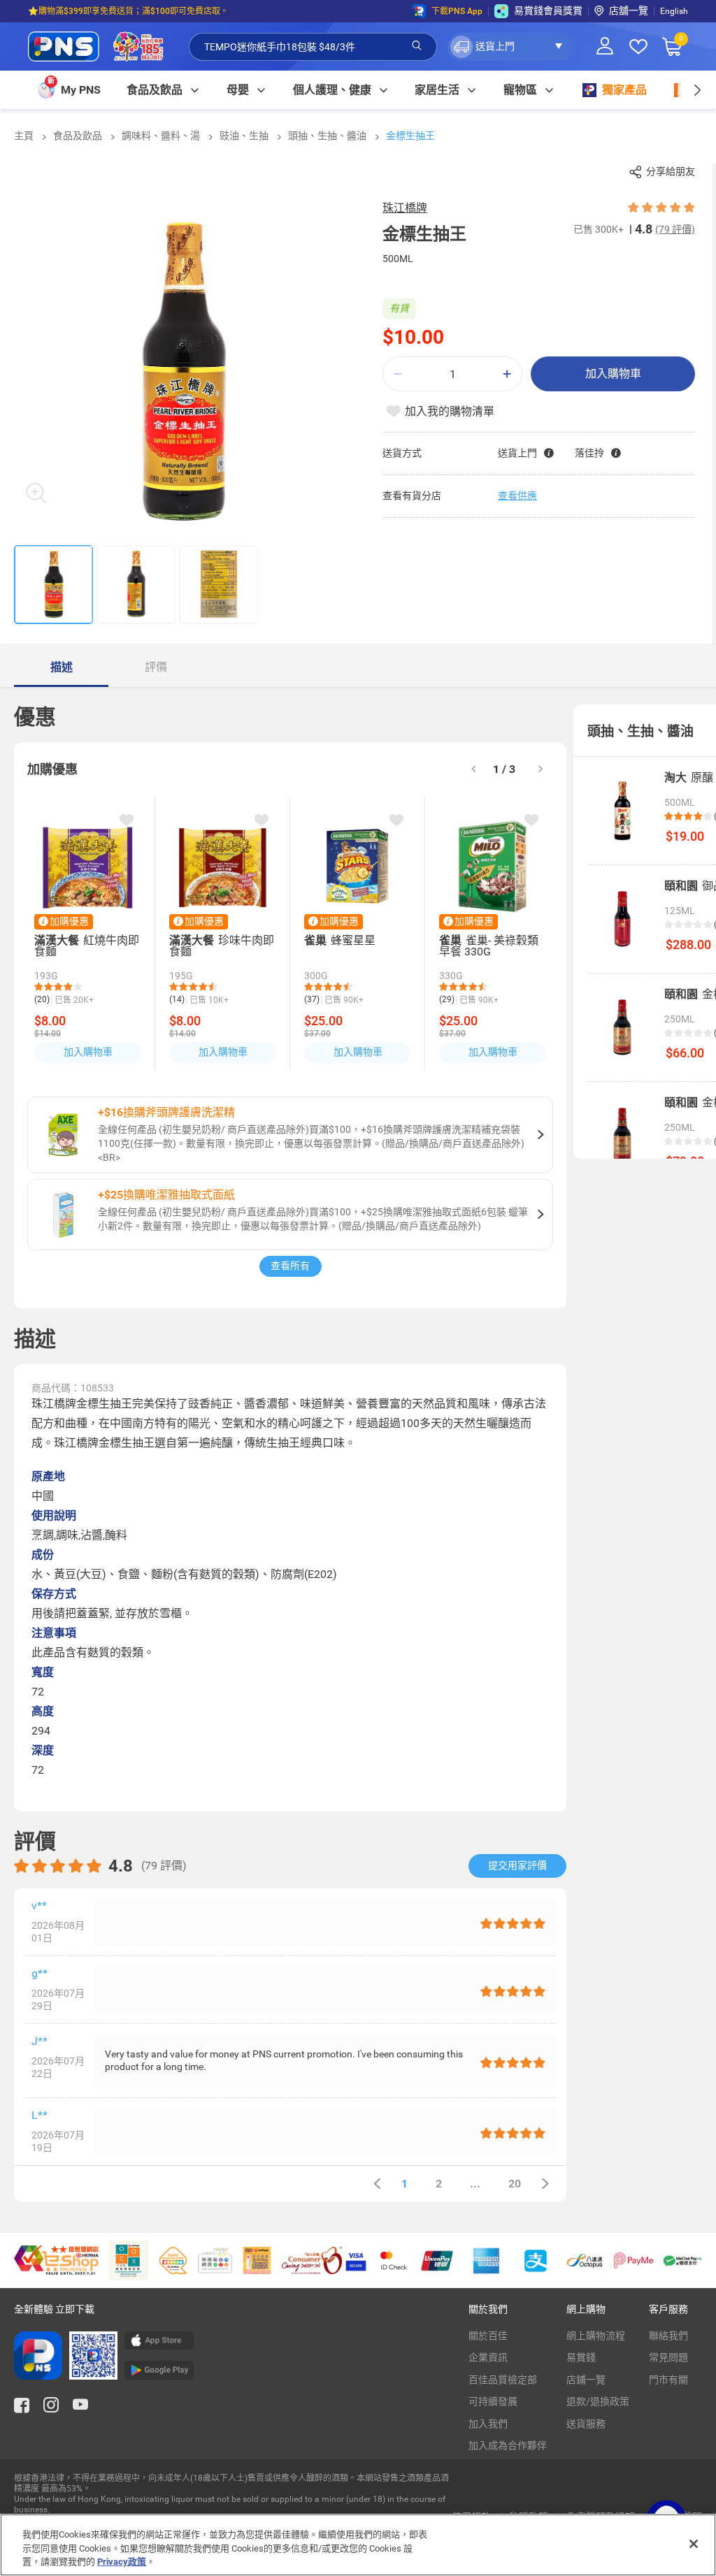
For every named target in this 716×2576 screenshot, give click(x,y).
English (674, 11)
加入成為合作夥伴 (508, 2445)
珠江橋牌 (405, 208)
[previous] (377, 2184)
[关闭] (694, 2544)
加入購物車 (613, 374)
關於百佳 (488, 2336)
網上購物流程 (596, 2336)
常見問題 (668, 2357)
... (475, 2184)
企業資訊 (488, 2357)
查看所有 (290, 1266)
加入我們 (488, 2424)
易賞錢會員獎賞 (548, 10)
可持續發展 (493, 2401)
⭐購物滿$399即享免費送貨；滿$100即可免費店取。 (128, 11)
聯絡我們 (668, 2336)
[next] (697, 90)
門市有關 (668, 2380)
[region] (358, 2545)
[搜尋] (417, 46)
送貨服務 (586, 2424)
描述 (62, 667)
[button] (510, 47)
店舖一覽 (629, 10)
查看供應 (517, 495)
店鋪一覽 (586, 2380)
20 (515, 2184)
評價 (156, 667)
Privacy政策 (122, 2562)
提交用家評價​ (517, 1865)
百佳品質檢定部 (503, 2380)
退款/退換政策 (598, 2401)
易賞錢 (581, 2357)
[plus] (507, 374)
